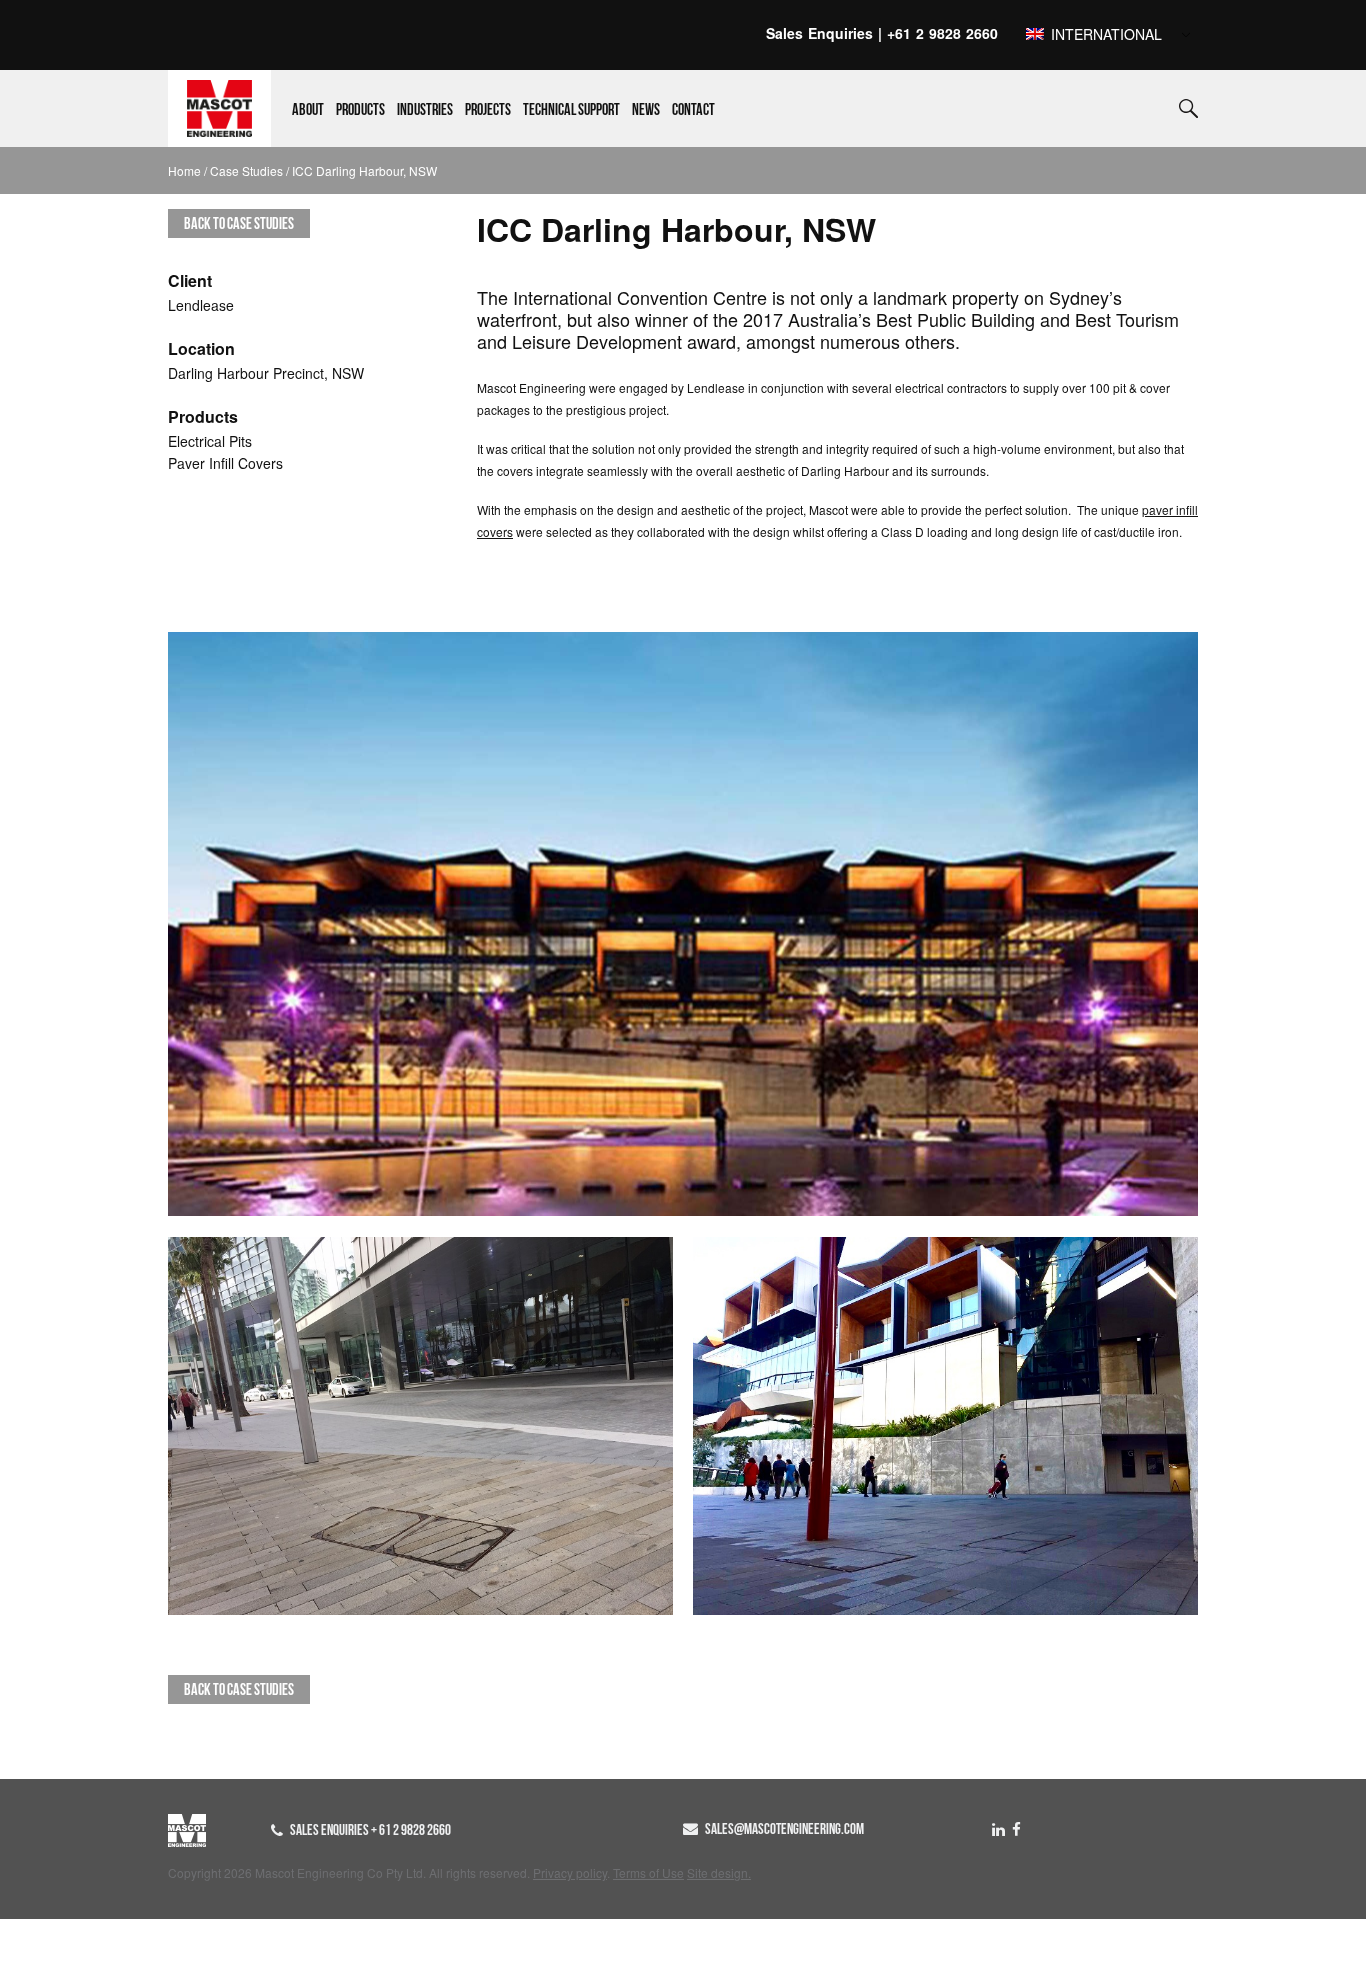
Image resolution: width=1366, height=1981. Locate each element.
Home (184, 170)
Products (360, 110)
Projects (488, 110)
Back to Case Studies (239, 223)
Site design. (719, 1872)
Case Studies (246, 170)
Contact (693, 110)
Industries (425, 110)
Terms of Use (648, 1872)
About (308, 110)
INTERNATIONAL (1104, 34)
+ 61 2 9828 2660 (411, 1830)
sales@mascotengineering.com (784, 1829)
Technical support (571, 110)
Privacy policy (570, 1872)
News (646, 110)
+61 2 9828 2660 (942, 33)
